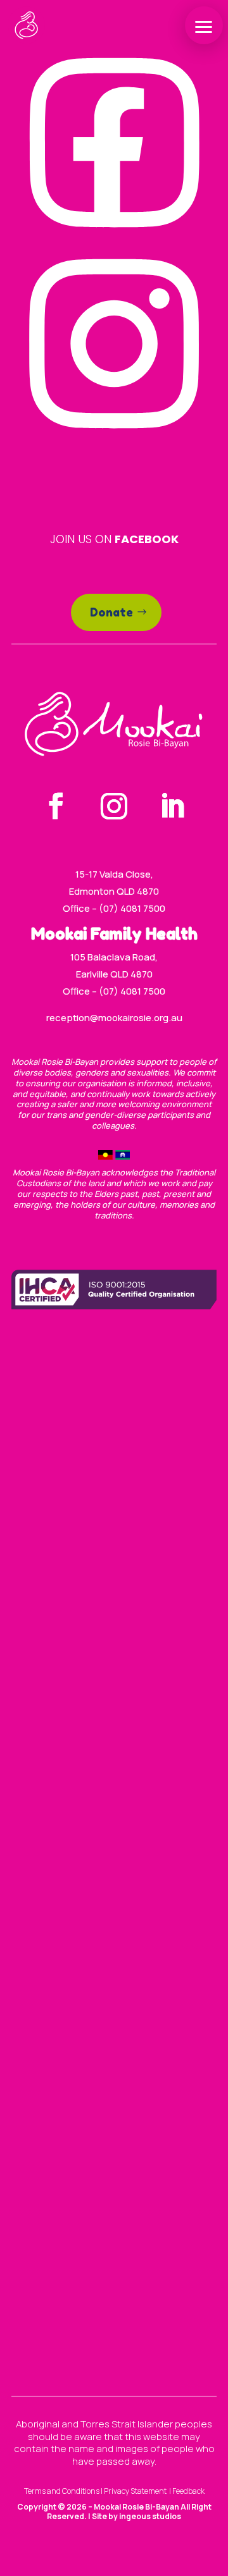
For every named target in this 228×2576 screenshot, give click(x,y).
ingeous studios (150, 2516)
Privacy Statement (135, 2491)
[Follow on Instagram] (114, 806)
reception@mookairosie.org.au (114, 1018)
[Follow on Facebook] (56, 806)
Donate (111, 612)
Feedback (188, 2491)
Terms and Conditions (62, 2491)
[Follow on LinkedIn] (172, 806)
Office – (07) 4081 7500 (114, 908)
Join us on (114, 539)
